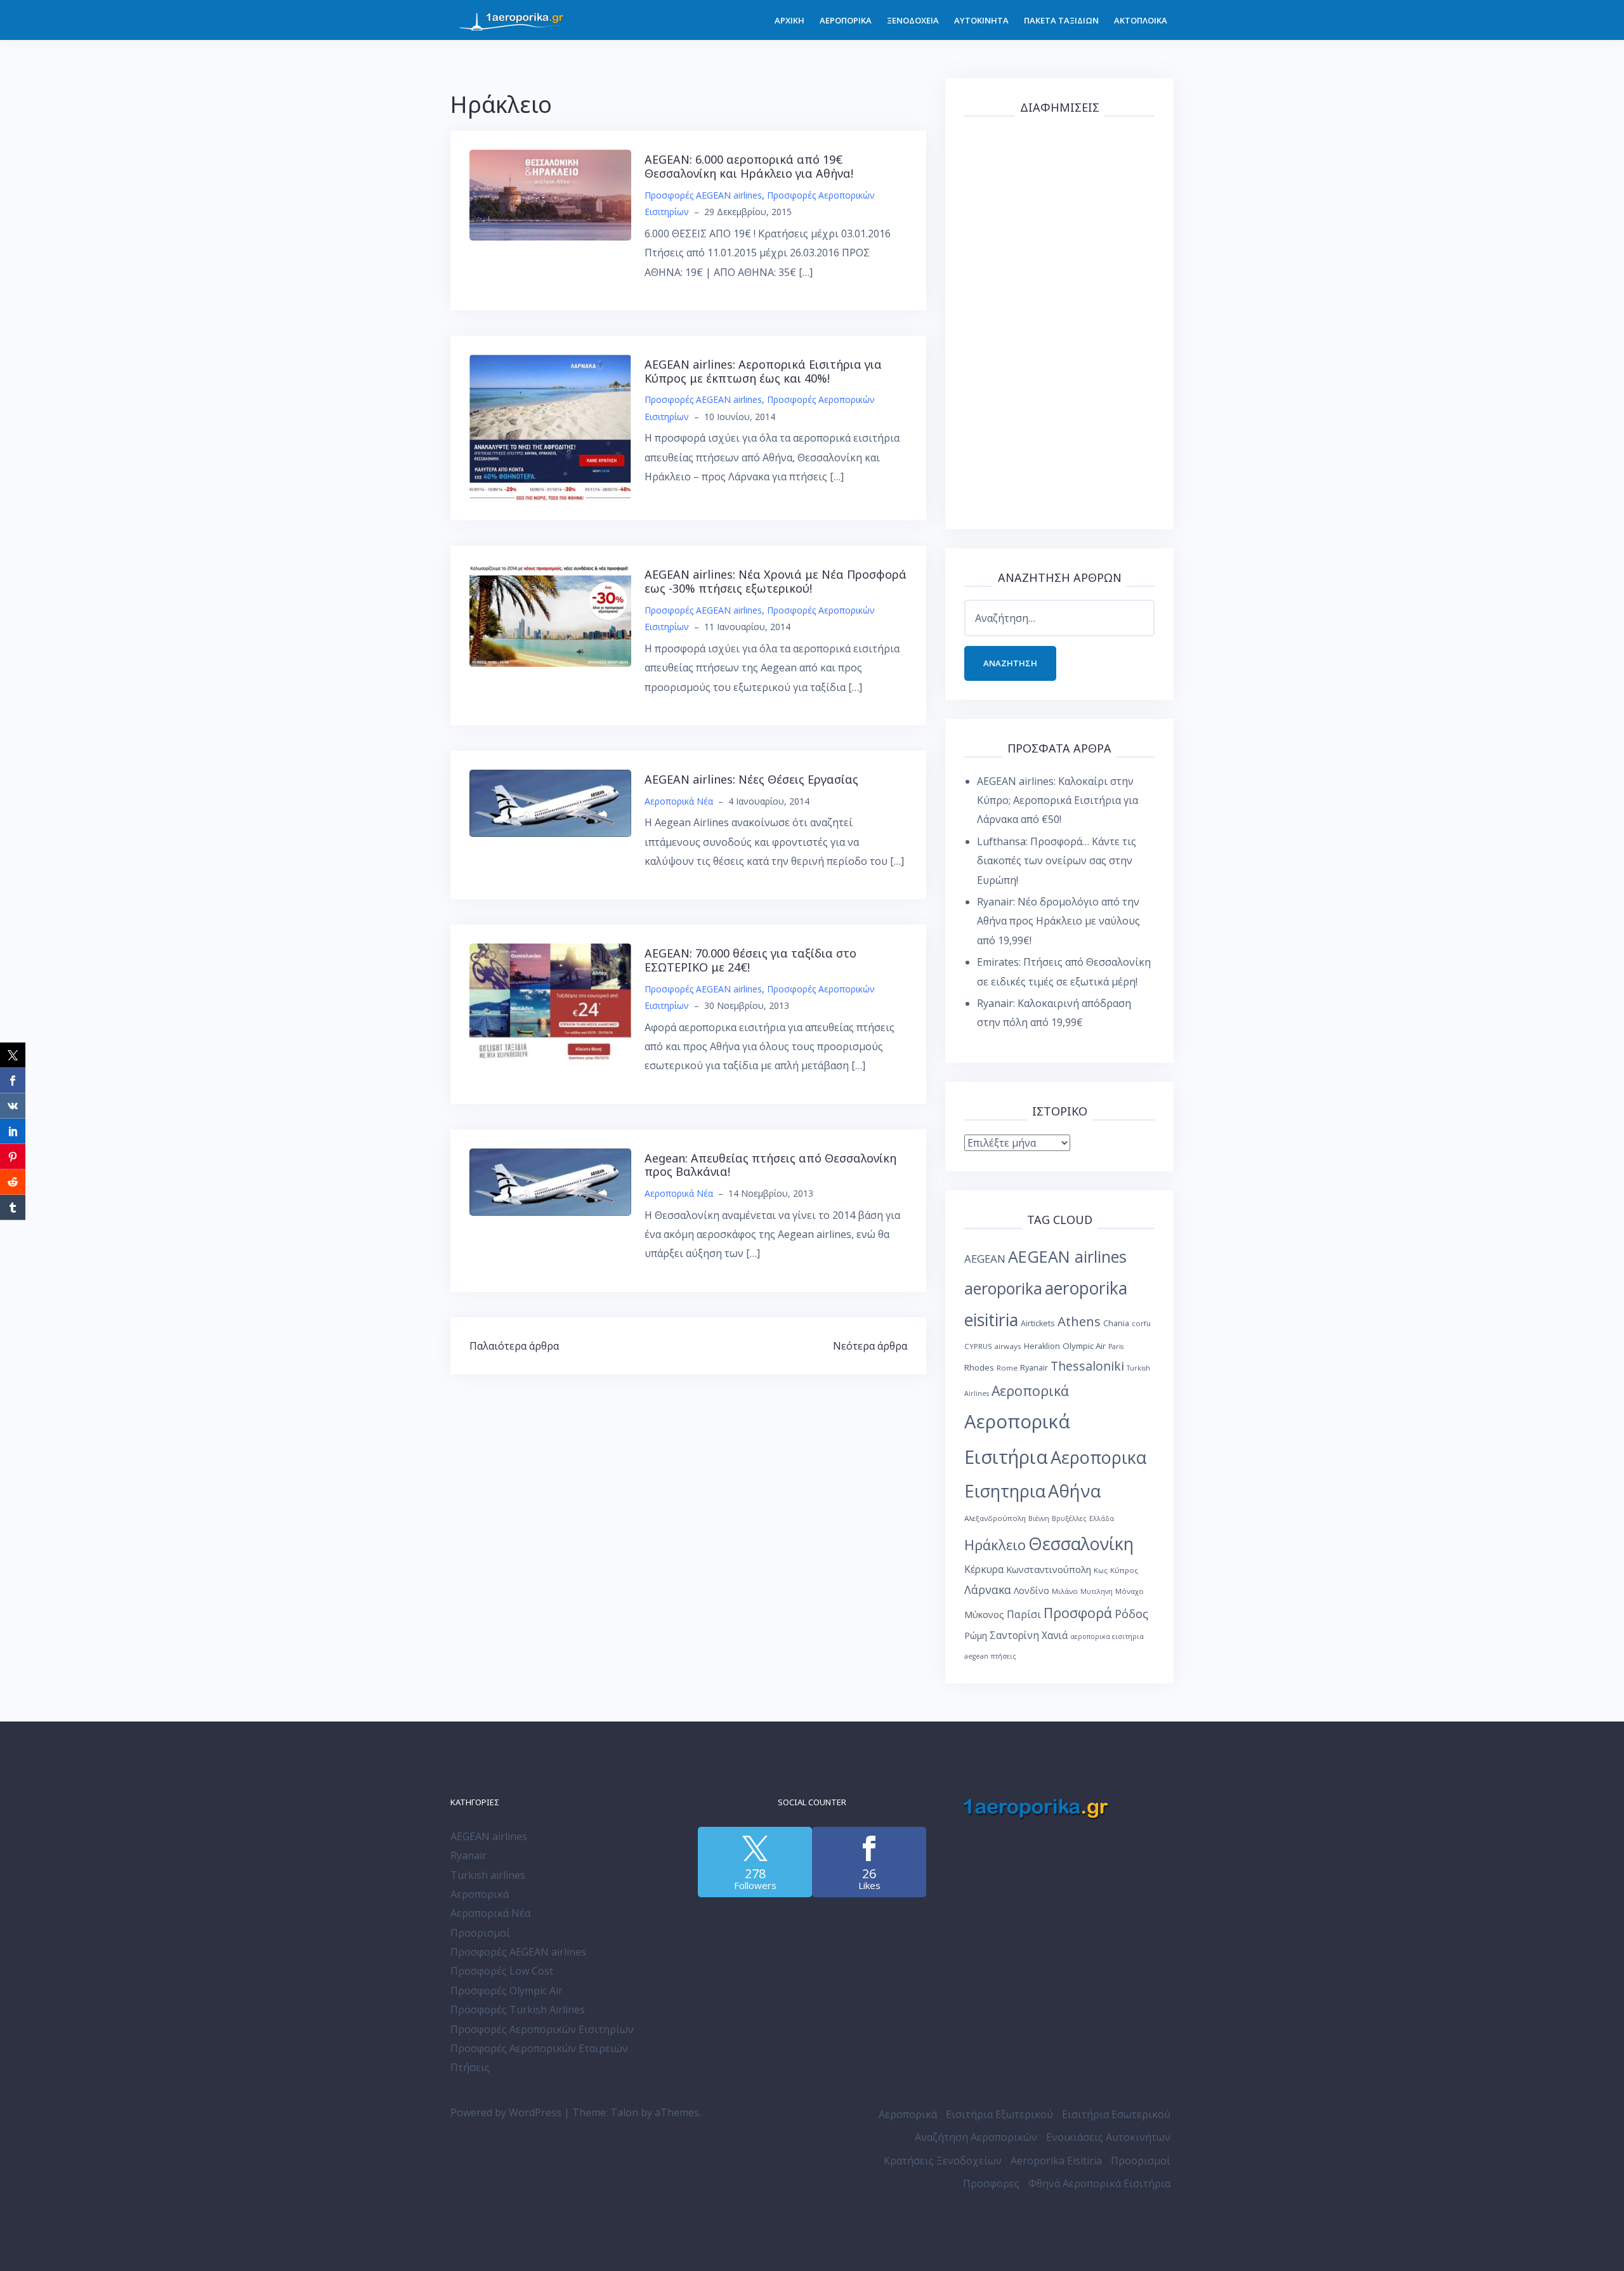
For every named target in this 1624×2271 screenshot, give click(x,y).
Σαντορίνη (1014, 1636)
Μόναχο (1130, 1591)
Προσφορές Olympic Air (507, 1991)
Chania (1116, 1323)
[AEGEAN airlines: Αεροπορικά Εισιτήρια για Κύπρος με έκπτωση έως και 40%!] (550, 427)
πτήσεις (1004, 1656)
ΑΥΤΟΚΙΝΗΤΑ (981, 20)
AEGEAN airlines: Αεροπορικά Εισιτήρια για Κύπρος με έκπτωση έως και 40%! (763, 371)
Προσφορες (991, 2183)
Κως (1101, 1570)
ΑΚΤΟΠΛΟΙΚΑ (1141, 20)
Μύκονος (984, 1614)
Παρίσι (1024, 1614)
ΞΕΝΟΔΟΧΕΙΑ (913, 20)
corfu (1141, 1323)
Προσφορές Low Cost (502, 1971)
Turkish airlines (488, 1875)
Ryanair (1034, 1368)
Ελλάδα (1102, 1518)
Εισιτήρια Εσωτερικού (1116, 2114)
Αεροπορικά (1030, 1391)
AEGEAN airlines (1067, 1256)
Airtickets (1038, 1323)
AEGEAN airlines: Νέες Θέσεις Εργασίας (751, 779)
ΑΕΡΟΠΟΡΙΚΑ (846, 20)
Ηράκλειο (995, 1545)
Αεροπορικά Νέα (679, 801)
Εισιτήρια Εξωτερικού (999, 2114)
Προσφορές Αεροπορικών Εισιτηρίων (542, 2029)
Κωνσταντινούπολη (1049, 1569)
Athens (1079, 1321)
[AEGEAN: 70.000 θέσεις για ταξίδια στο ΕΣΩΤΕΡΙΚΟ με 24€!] (550, 1001)
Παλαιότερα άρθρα (514, 1346)
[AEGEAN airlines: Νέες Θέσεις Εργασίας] (550, 802)
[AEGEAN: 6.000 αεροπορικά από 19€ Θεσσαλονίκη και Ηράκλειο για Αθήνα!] (550, 194)
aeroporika (1003, 1288)
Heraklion (1042, 1346)
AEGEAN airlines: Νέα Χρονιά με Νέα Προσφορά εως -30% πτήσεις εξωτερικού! (776, 581)
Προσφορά (1078, 1613)
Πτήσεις (470, 2067)
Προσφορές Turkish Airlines (518, 2010)
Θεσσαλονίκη (1081, 1544)
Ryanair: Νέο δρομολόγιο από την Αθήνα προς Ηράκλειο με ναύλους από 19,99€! (1058, 921)
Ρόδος (1131, 1613)
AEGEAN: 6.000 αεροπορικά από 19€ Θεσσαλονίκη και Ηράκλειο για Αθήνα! (749, 166)
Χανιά (1055, 1636)
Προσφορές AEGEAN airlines (703, 195)
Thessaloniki (1087, 1366)
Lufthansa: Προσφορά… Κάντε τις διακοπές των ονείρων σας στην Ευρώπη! (1057, 861)
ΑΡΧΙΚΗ (789, 20)
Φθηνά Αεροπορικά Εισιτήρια (1099, 2183)
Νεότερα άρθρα (870, 1346)
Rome (1007, 1368)
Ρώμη (976, 1636)
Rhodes (979, 1367)
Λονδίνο (1031, 1590)
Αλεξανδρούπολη (995, 1518)
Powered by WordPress (506, 2112)
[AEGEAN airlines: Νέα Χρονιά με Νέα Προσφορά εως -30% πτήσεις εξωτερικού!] (550, 615)
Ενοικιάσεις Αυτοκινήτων (1108, 2137)
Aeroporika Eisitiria (1056, 2161)
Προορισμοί (480, 1933)
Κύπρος (1124, 1570)
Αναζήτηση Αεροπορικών (976, 2137)
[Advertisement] (1059, 320)
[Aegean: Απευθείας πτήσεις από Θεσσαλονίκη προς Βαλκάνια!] (550, 1181)
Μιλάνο (1065, 1591)
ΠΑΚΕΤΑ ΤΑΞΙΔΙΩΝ (1061, 20)
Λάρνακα (988, 1590)
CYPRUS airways (993, 1346)
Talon (624, 2112)
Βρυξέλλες (1069, 1518)
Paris (1116, 1346)
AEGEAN (985, 1259)
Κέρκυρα (984, 1570)
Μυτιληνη (1097, 1591)
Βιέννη (1039, 1518)
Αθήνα (1074, 1491)
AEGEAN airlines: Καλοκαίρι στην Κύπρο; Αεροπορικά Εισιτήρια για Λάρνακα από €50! (1058, 800)
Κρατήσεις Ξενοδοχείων (943, 2161)
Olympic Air (1084, 1346)
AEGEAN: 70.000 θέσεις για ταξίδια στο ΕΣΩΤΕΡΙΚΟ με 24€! (750, 960)
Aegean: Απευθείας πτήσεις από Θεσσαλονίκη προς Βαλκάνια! (770, 1165)
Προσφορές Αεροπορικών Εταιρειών (539, 2048)
